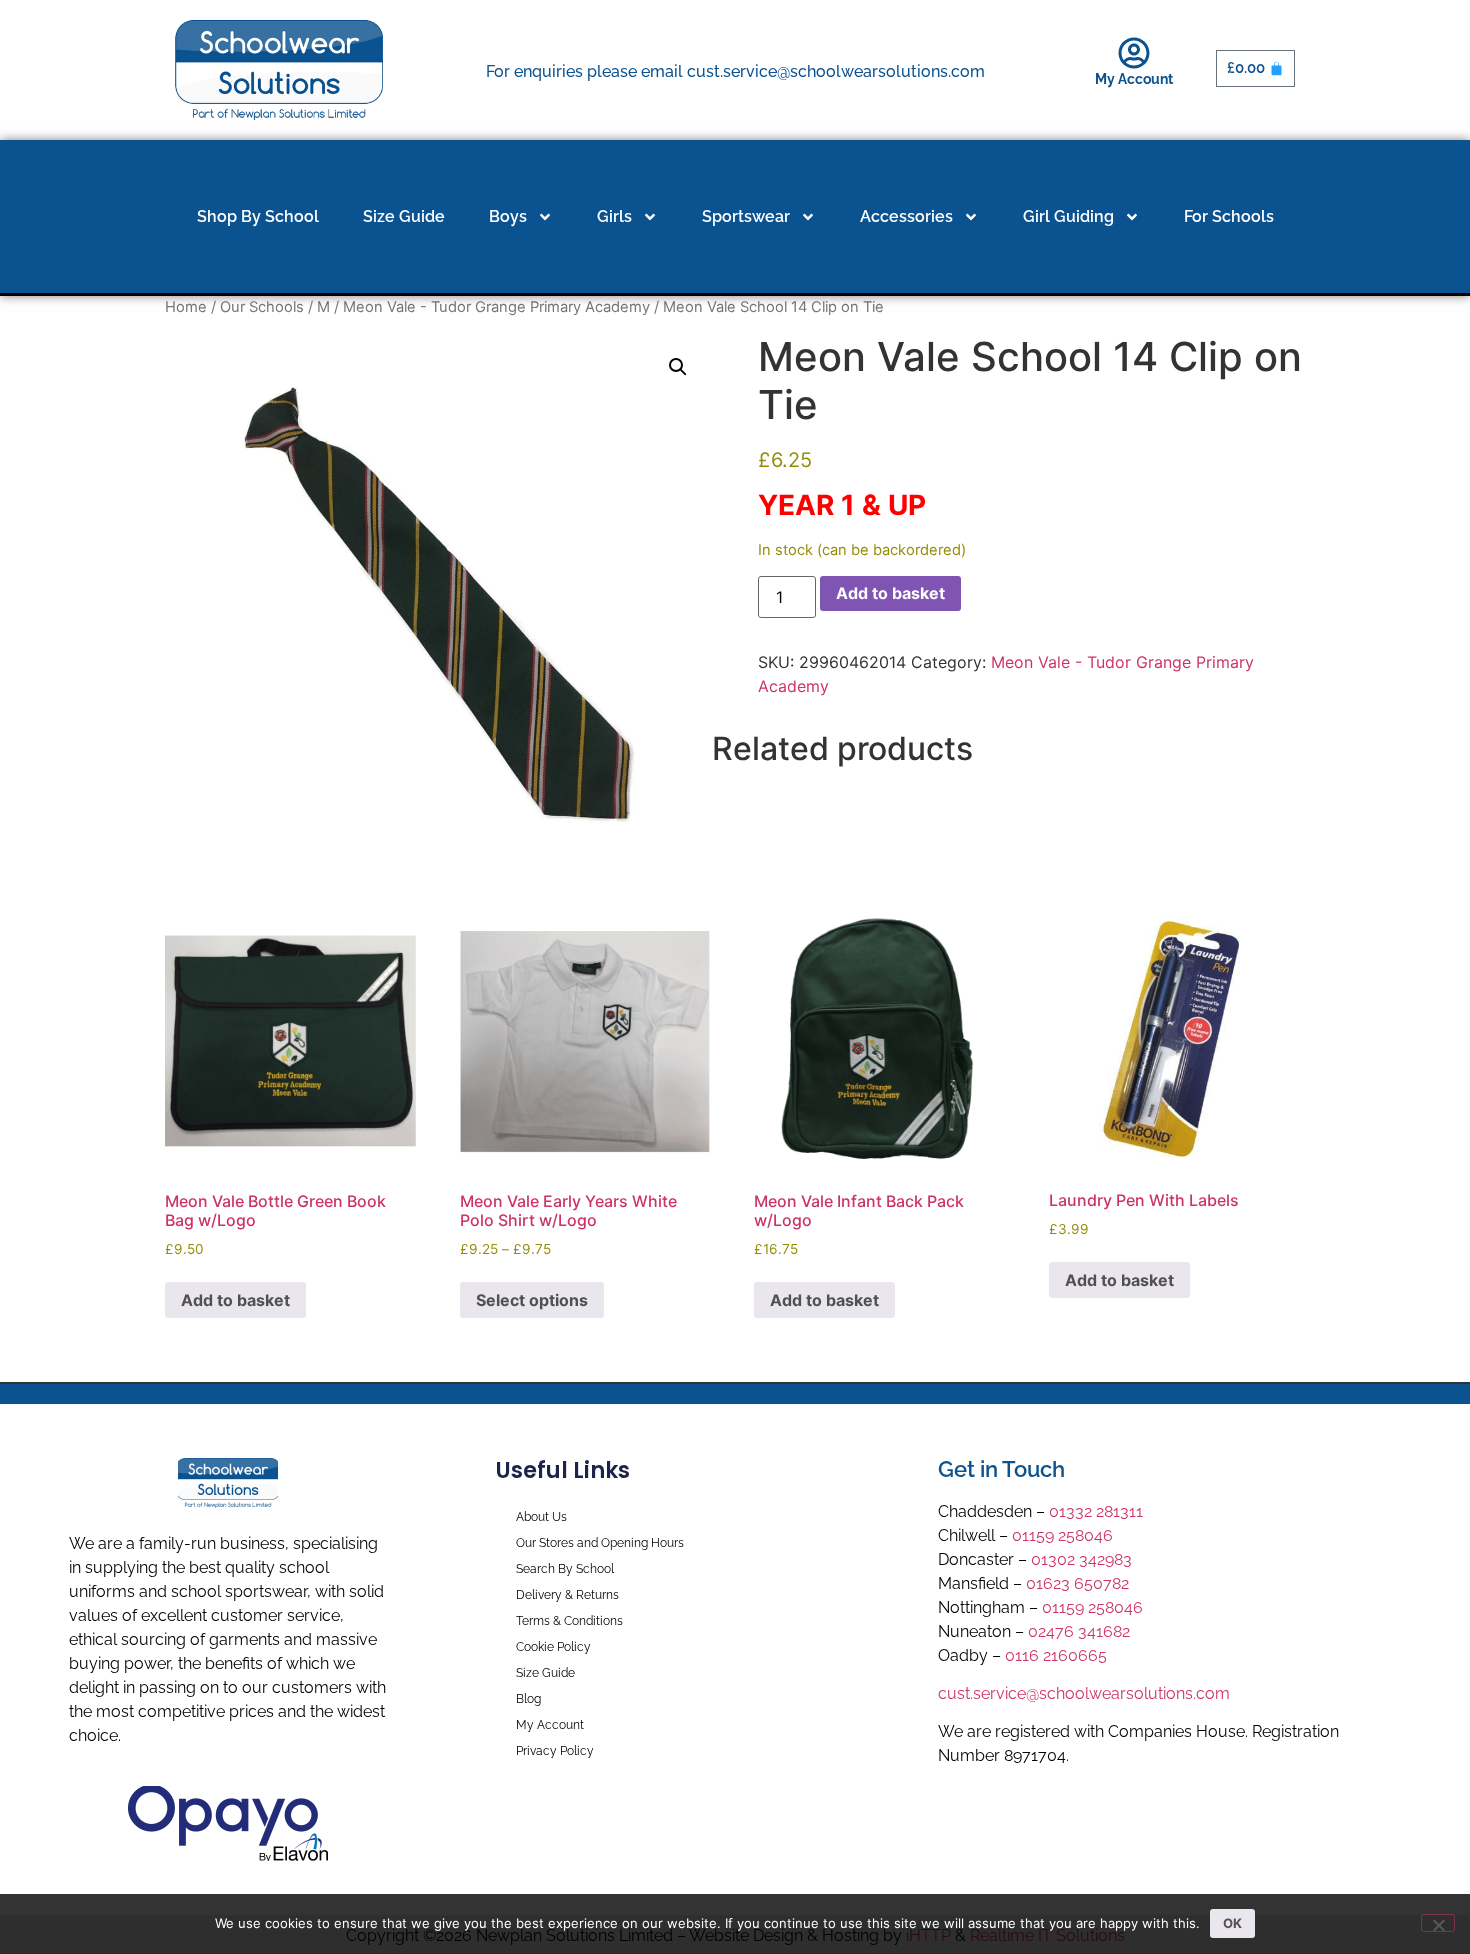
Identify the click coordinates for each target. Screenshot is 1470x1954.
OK (1232, 1923)
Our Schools (262, 307)
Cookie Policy (553, 1647)
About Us (541, 1517)
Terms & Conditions (569, 1621)
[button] (678, 367)
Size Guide (404, 216)
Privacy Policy (555, 1751)
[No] (1438, 1923)
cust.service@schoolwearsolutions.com (1084, 1693)
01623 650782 (1077, 1583)
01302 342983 (1081, 1559)
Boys (508, 216)
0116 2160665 (1056, 1655)
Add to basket (890, 593)
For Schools (1229, 216)
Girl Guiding (1068, 216)
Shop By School (258, 216)
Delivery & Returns (567, 1595)
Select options (532, 1300)
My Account (1134, 79)
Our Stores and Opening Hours (600, 1543)
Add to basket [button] (235, 1300)
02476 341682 (1079, 1631)
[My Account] (1134, 53)
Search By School (565, 1569)
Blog (528, 1699)
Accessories (906, 216)
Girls (614, 216)
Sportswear (746, 216)
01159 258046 (1062, 1535)
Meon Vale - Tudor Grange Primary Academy (496, 307)
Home (186, 307)
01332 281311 (1096, 1511)
